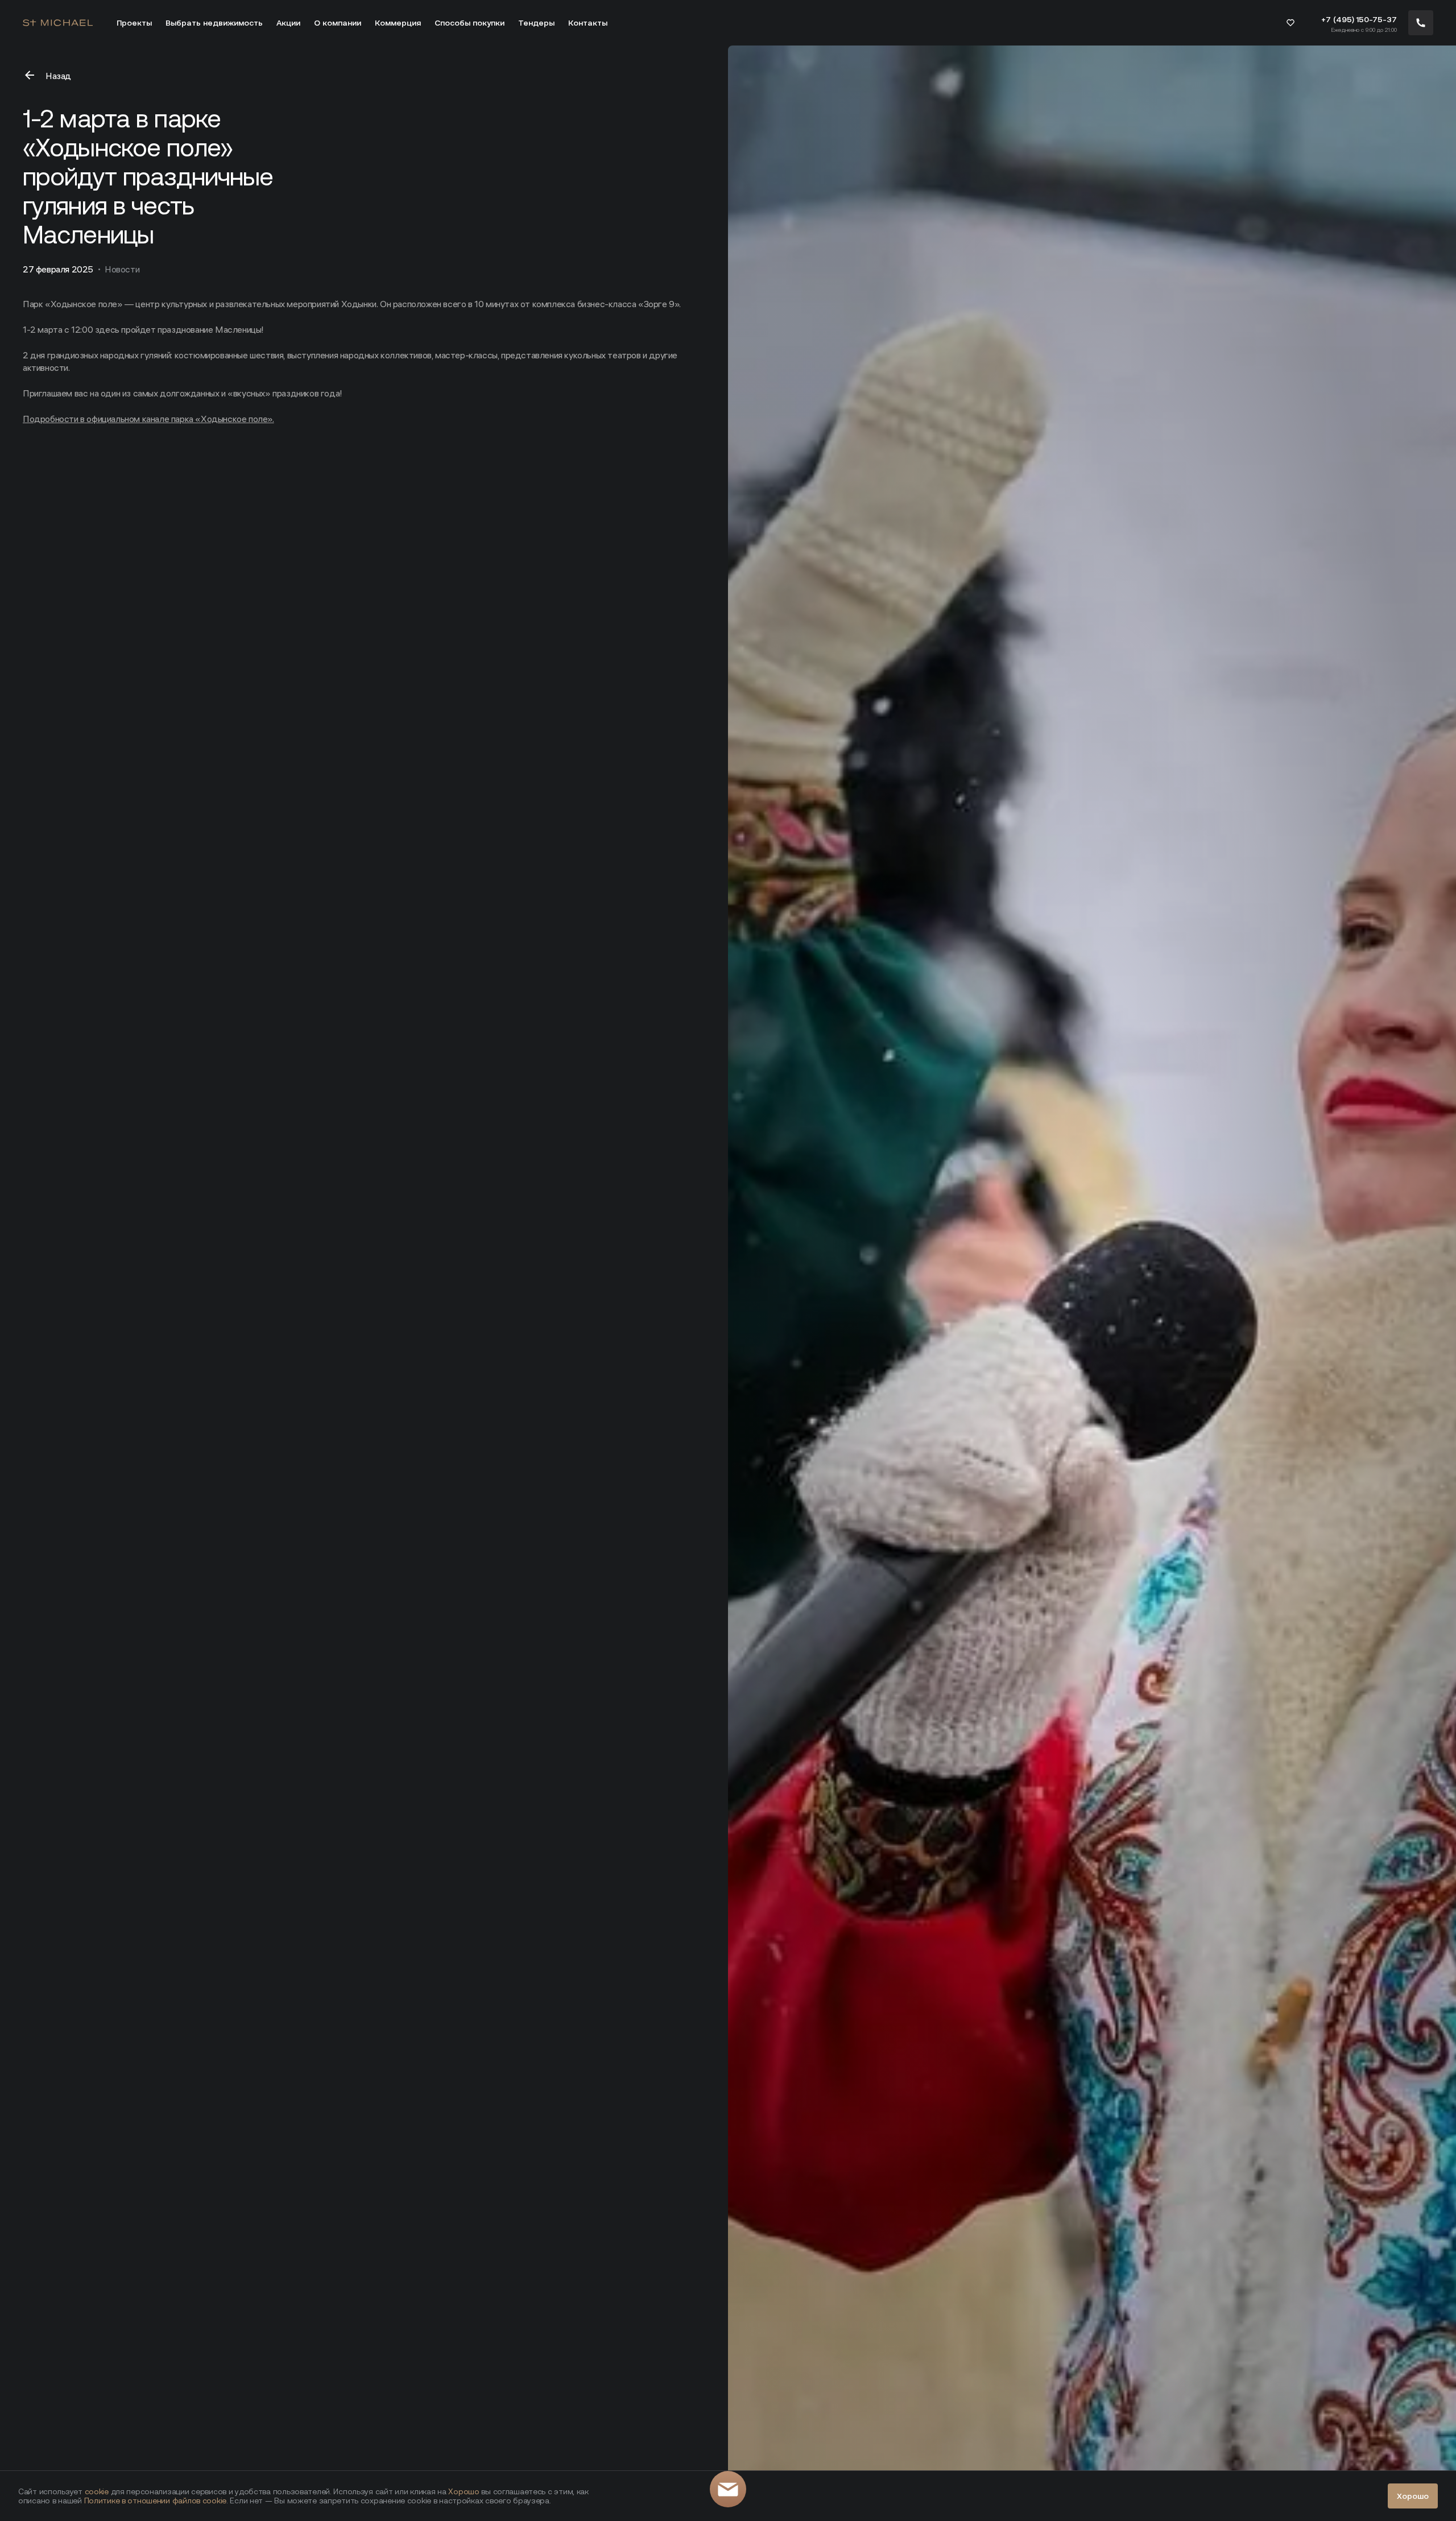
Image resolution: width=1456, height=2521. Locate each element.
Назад (58, 76)
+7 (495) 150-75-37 (1359, 19)
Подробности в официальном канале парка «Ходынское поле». (148, 419)
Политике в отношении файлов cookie (155, 2501)
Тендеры (536, 23)
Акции (288, 23)
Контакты (588, 23)
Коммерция (398, 23)
